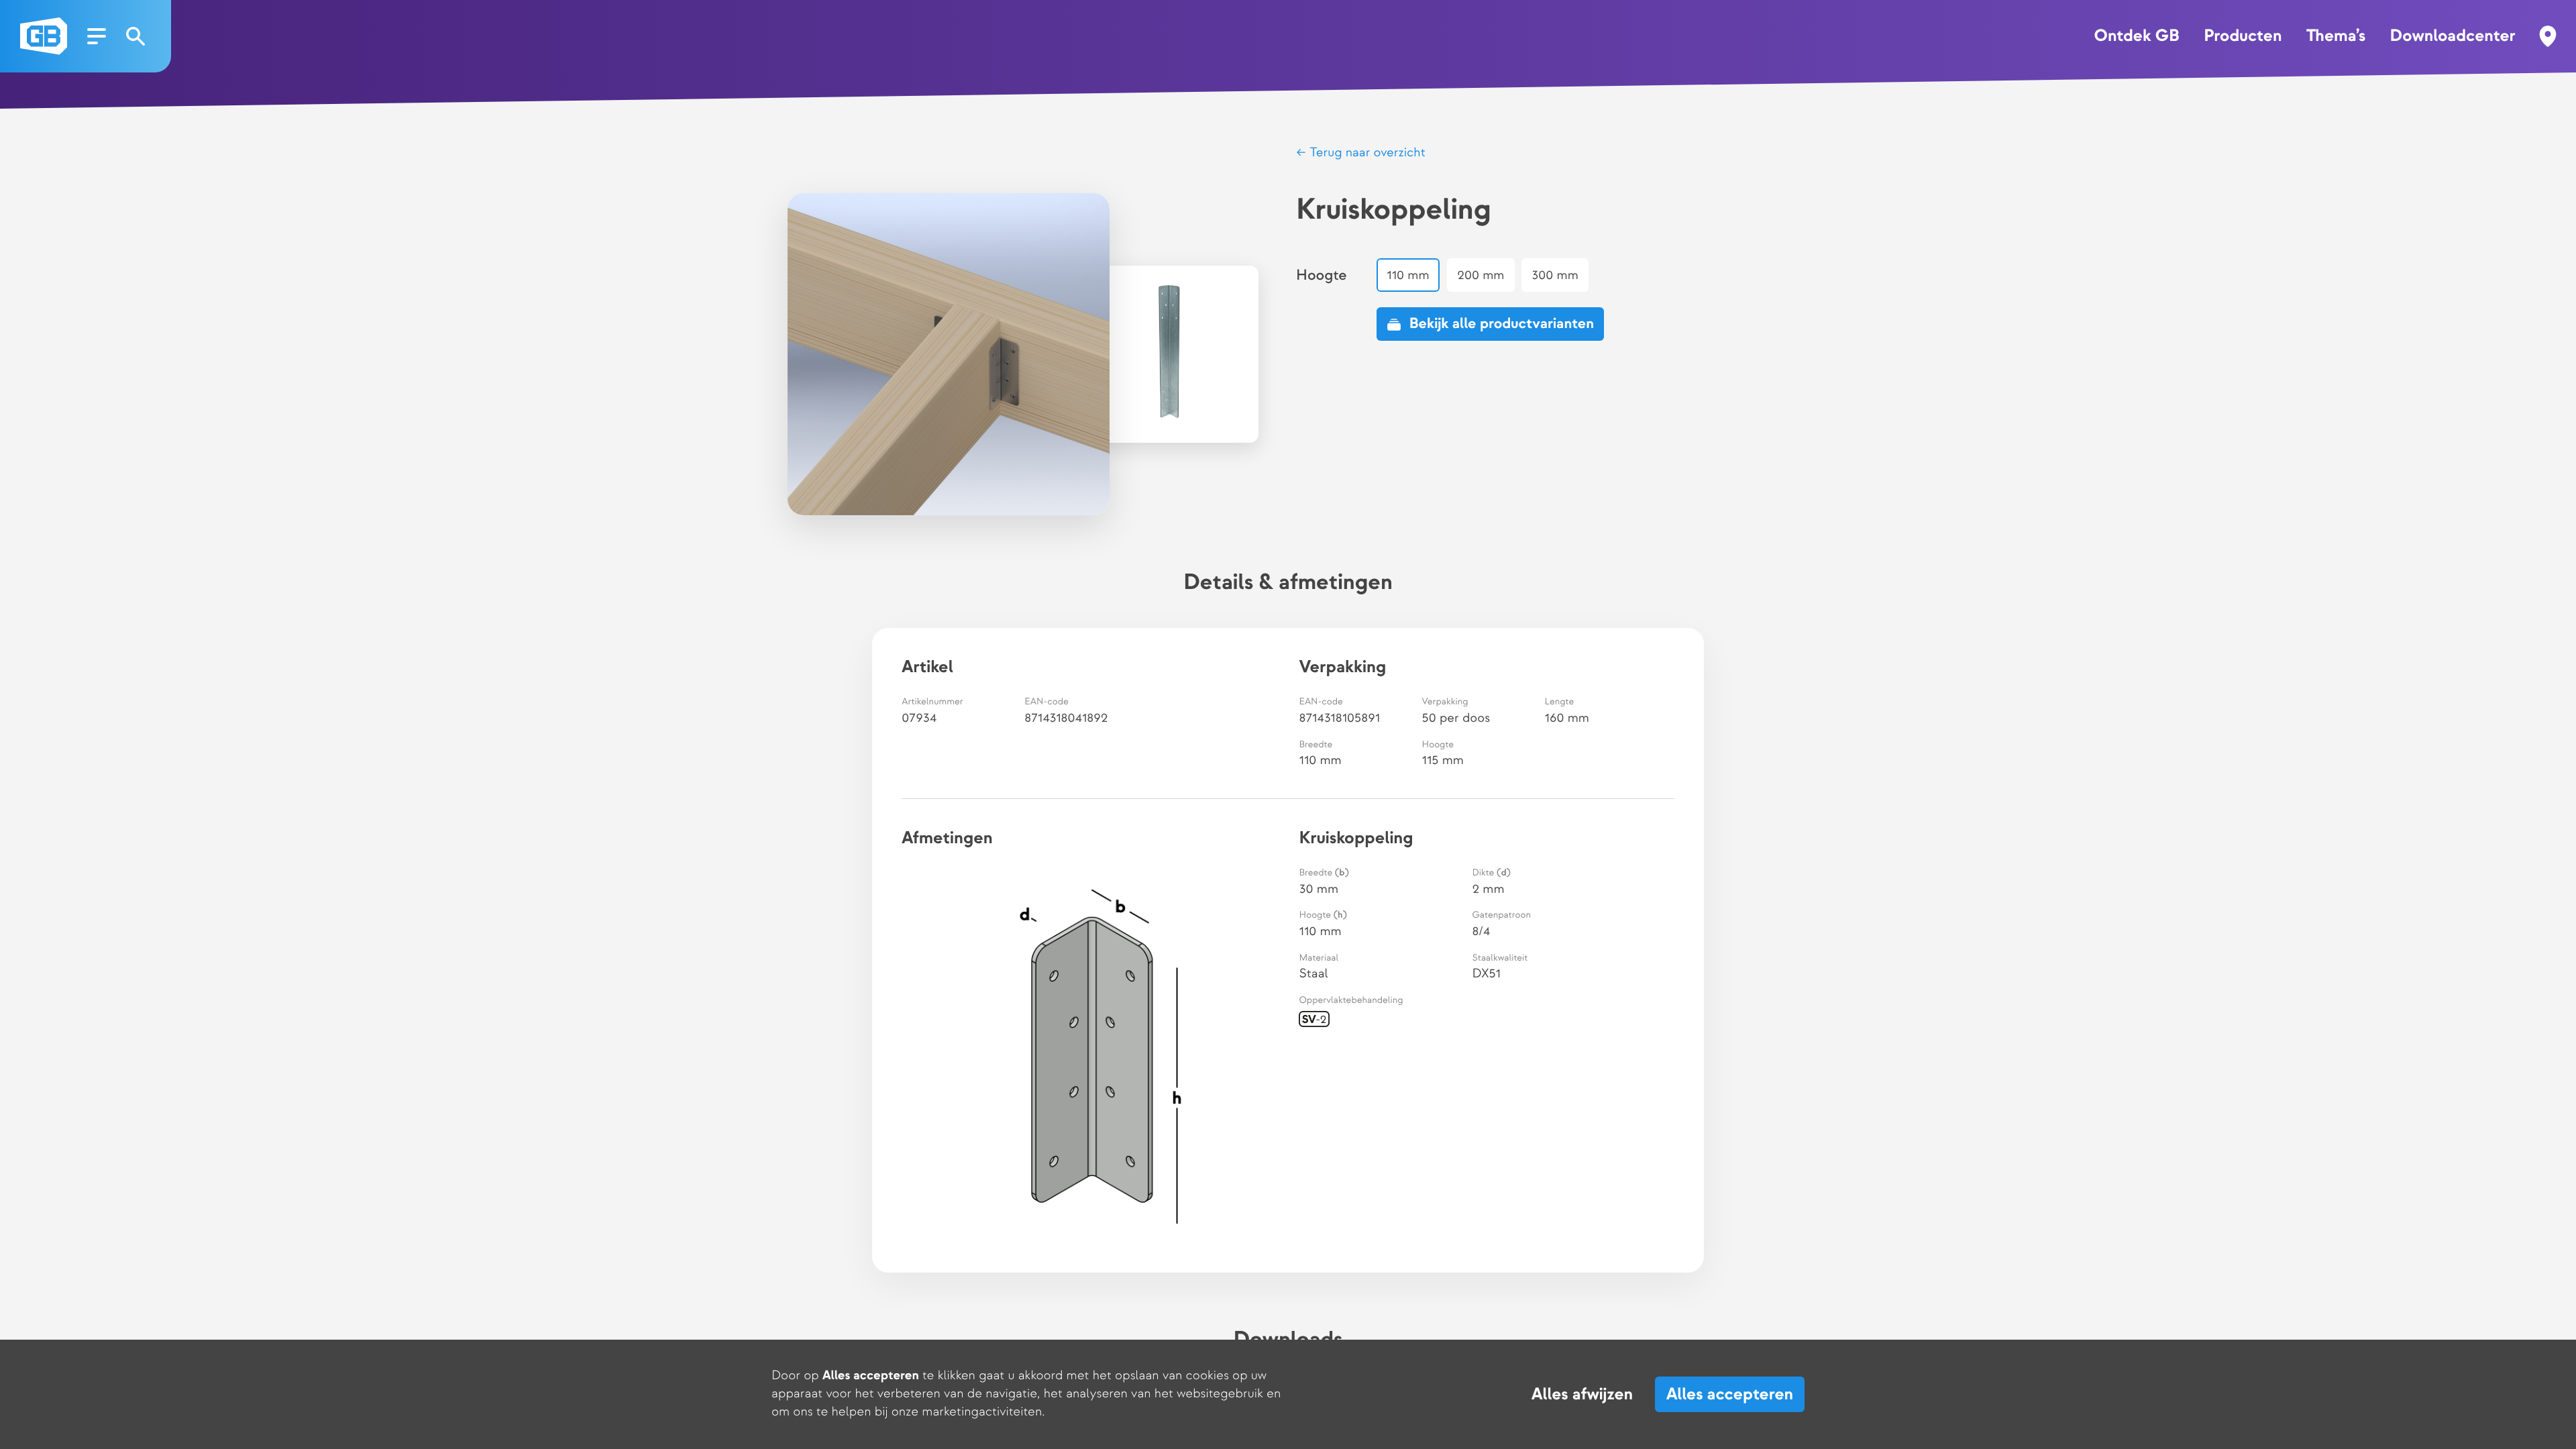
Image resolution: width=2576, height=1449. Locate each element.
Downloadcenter (2453, 36)
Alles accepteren (1730, 1394)
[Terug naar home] (44, 36)
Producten (2243, 36)
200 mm (1481, 275)
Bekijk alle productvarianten (1502, 324)
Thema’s (2336, 36)
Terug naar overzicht (1366, 153)
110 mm (1408, 275)
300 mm (1556, 275)
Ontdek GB (2136, 36)
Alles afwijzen (1582, 1395)
